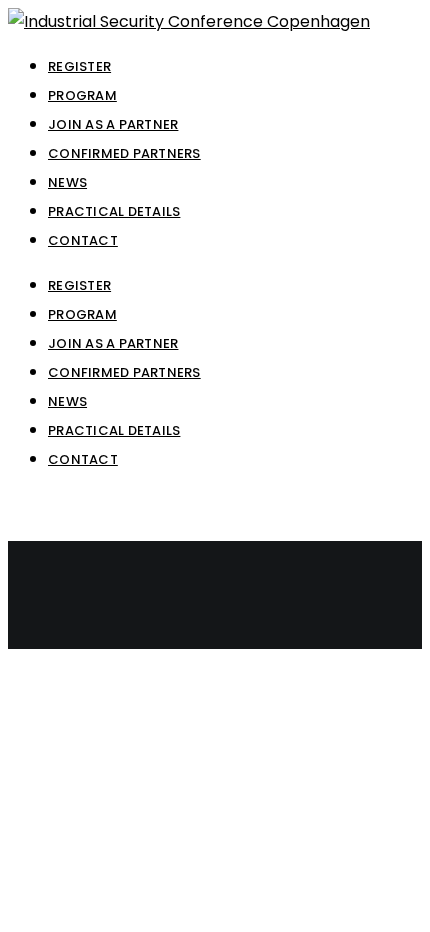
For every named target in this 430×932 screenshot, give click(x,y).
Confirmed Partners (124, 372)
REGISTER (79, 285)
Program (82, 314)
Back (27, 634)
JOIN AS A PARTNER (113, 343)
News (67, 401)
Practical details (114, 430)
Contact (83, 459)
